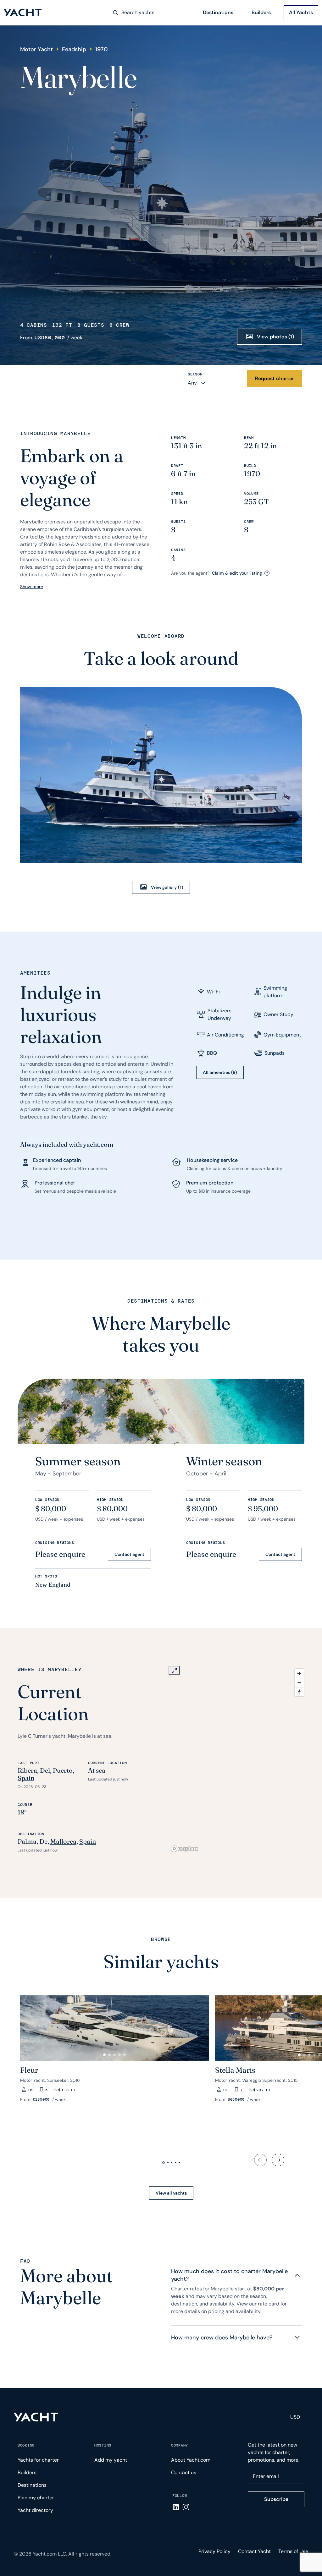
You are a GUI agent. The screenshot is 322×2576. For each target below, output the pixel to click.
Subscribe (276, 2499)
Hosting (103, 2445)
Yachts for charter (38, 2460)
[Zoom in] (299, 1674)
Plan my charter (36, 2498)
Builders (261, 12)
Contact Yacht (254, 2551)
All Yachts (301, 12)
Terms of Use (293, 2551)
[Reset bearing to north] (299, 1692)
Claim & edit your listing (237, 573)
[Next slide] (278, 2160)
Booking (26, 2445)
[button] (28, 2026)
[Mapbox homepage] (184, 1849)
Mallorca (63, 1841)
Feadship (74, 49)
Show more (32, 587)
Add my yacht (111, 2460)
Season (195, 374)
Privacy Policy (214, 2551)
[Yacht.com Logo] (23, 13)
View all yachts (171, 2193)
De (43, 1841)
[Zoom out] (299, 1683)
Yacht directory (35, 2510)
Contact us (184, 2472)
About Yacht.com (191, 2460)
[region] (238, 1760)
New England (53, 1585)
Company (180, 2445)
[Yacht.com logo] (36, 2417)
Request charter (275, 378)
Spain (26, 1778)
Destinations (218, 12)
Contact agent (129, 1554)
